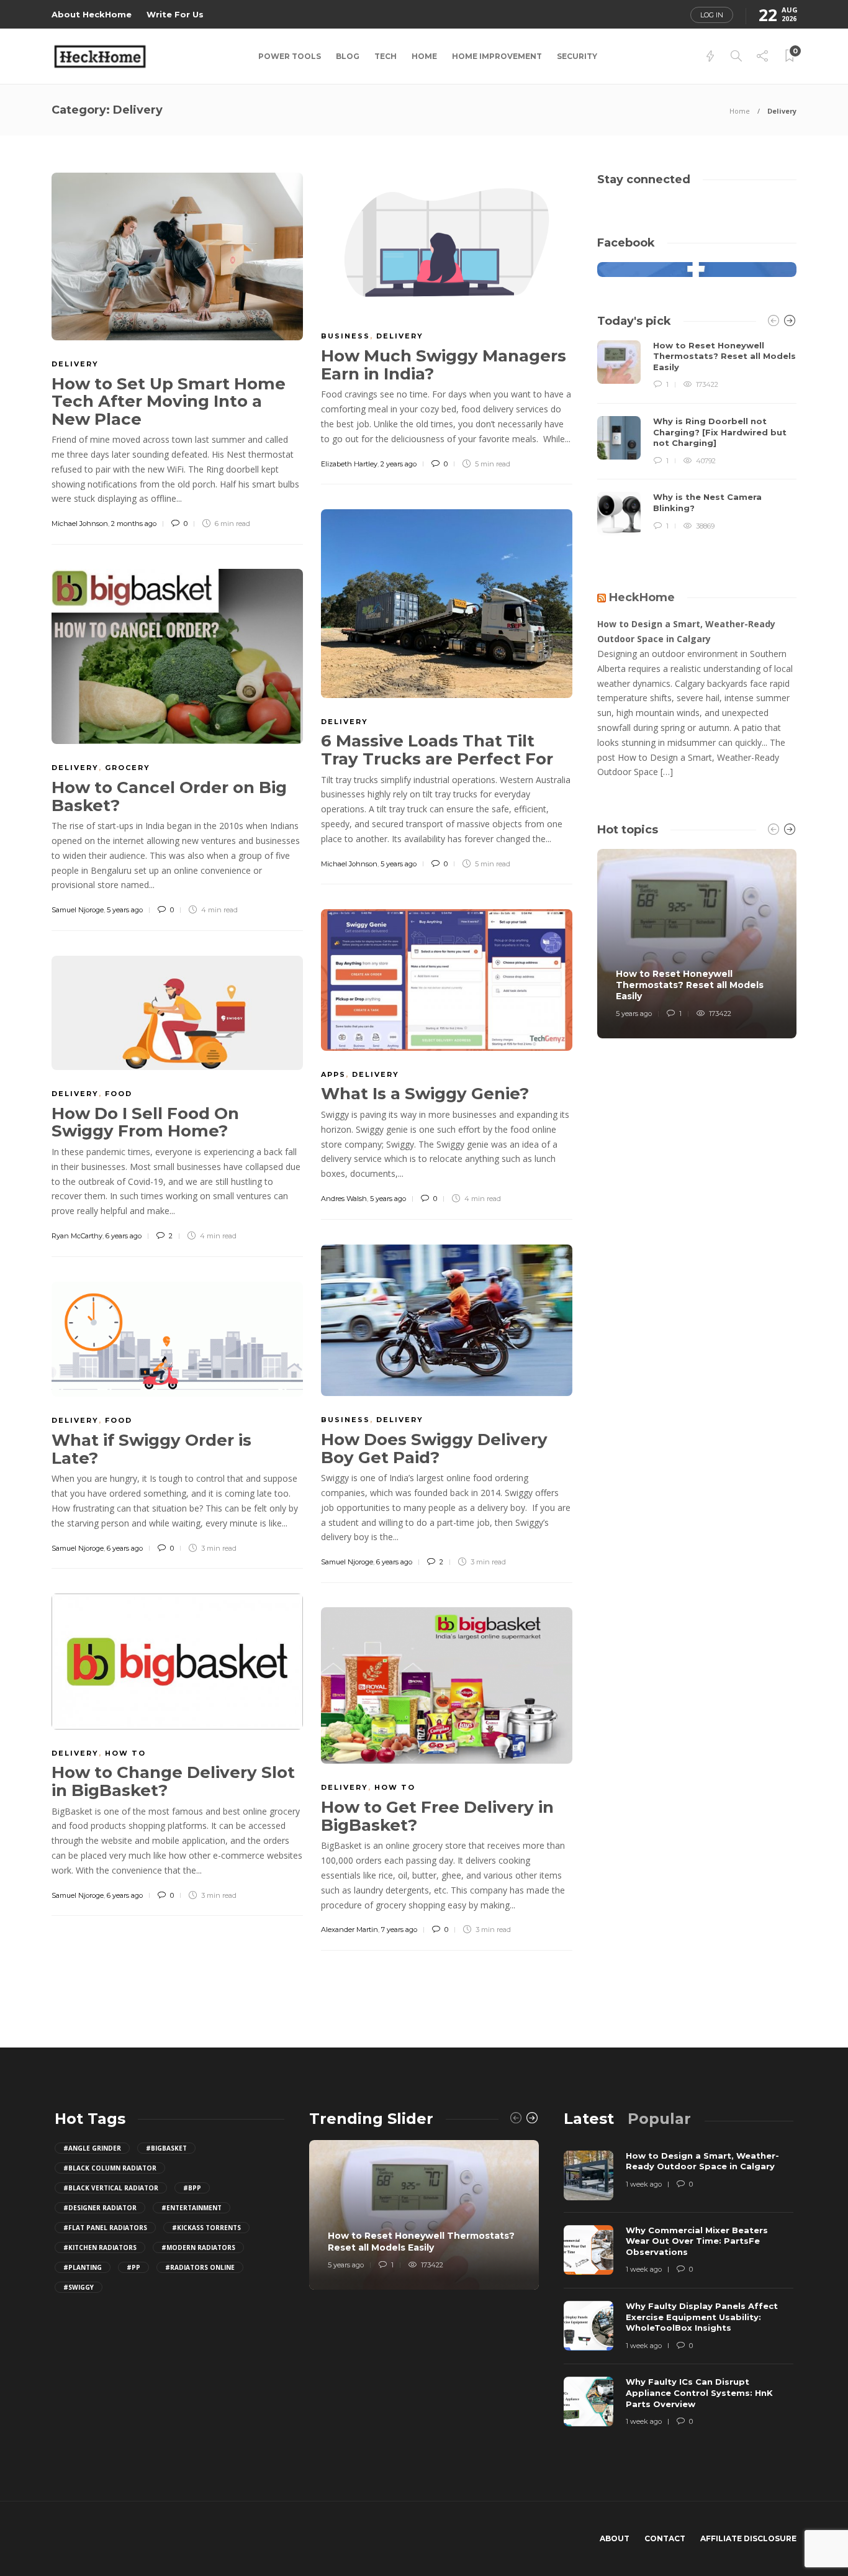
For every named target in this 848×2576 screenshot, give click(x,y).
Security (577, 56)
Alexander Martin (350, 1930)
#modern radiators (198, 2247)
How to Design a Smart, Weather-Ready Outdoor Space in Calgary (686, 631)
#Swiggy (79, 2287)
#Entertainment (192, 2208)
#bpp (192, 2188)
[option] (697, 438)
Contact (665, 2538)
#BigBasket (166, 2148)
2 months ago (134, 524)
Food (119, 1094)
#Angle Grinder (92, 2148)
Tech (386, 56)
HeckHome (642, 597)
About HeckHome (92, 14)
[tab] (589, 2119)
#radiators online (200, 2267)
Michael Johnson (80, 524)
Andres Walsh (344, 1199)
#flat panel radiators (105, 2228)
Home (424, 56)
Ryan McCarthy (77, 1236)
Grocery (128, 768)
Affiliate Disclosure (748, 2538)
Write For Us (175, 14)
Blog (348, 56)
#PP (133, 2267)
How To (125, 1753)
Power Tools (290, 56)
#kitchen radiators (100, 2247)
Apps (333, 1074)
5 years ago (399, 864)
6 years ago (124, 1236)
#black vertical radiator (111, 2188)
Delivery (75, 364)
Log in (712, 15)
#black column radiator (110, 2168)
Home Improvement (497, 56)
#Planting (83, 2267)
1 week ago (644, 2184)
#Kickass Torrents (206, 2228)
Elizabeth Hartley (349, 464)
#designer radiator (100, 2208)
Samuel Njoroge (78, 910)
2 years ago (399, 464)
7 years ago (399, 1930)
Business (345, 336)
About (615, 2538)
